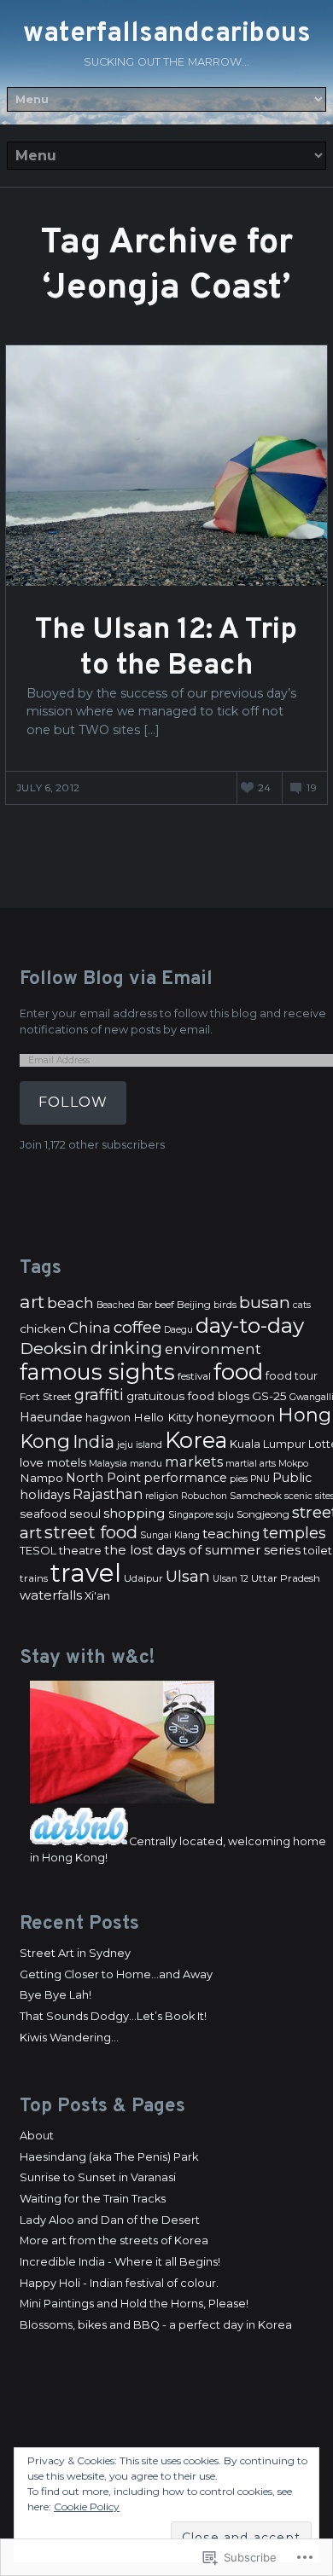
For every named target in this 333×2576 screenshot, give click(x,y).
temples (295, 1533)
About (37, 2136)
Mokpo (293, 1464)
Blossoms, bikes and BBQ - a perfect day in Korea (156, 2325)
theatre (80, 1550)
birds (225, 1305)
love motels (53, 1462)
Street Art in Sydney (75, 1953)
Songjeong (263, 1514)
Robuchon (204, 1496)
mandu (146, 1464)
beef (164, 1305)
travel (86, 1573)
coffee (137, 1327)
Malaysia (108, 1464)
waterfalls (51, 1595)
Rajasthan (108, 1494)
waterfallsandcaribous (167, 34)
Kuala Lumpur (268, 1444)
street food (91, 1532)
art (32, 1302)
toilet (318, 1551)
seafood (43, 1514)
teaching (231, 1534)
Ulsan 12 (231, 1579)
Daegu (178, 1330)
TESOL (38, 1551)
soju (225, 1515)
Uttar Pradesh (286, 1578)
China (90, 1328)
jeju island (140, 1445)
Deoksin (54, 1348)
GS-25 (269, 1396)
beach (70, 1302)
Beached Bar (124, 1305)
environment (213, 1349)
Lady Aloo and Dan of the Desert (110, 2220)
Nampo (41, 1478)
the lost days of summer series (202, 1550)
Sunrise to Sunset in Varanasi (98, 2177)
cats (302, 1305)
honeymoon (235, 1417)
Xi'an (97, 1596)
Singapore (191, 1515)
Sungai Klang (170, 1535)
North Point (103, 1478)
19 (312, 788)
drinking (126, 1348)
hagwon (108, 1418)
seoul (85, 1514)
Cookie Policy (87, 2507)
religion (162, 1496)
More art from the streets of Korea (114, 2240)
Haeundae (51, 1417)
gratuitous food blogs (188, 1396)
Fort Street (46, 1397)
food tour (292, 1376)
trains (34, 1578)
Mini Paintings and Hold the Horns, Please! (134, 2304)
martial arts (251, 1464)
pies (239, 1479)
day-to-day (250, 1325)
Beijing (194, 1305)
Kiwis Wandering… (69, 2038)
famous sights (97, 1372)
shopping (134, 1513)
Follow (73, 1102)
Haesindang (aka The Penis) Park (109, 2157)
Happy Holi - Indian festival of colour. (119, 2283)
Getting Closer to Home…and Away (116, 1974)
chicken (43, 1329)
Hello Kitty (163, 1417)
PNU (260, 1479)
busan (265, 1302)
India (93, 1442)
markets (194, 1462)
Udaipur (143, 1578)
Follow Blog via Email (116, 979)
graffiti (99, 1395)
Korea (196, 1440)
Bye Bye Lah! (55, 1995)
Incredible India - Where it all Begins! (120, 2262)
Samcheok (256, 1496)
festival (194, 1376)
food (238, 1372)
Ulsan (188, 1576)
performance (185, 1478)
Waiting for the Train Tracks (93, 2199)
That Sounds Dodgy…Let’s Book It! (113, 2016)
